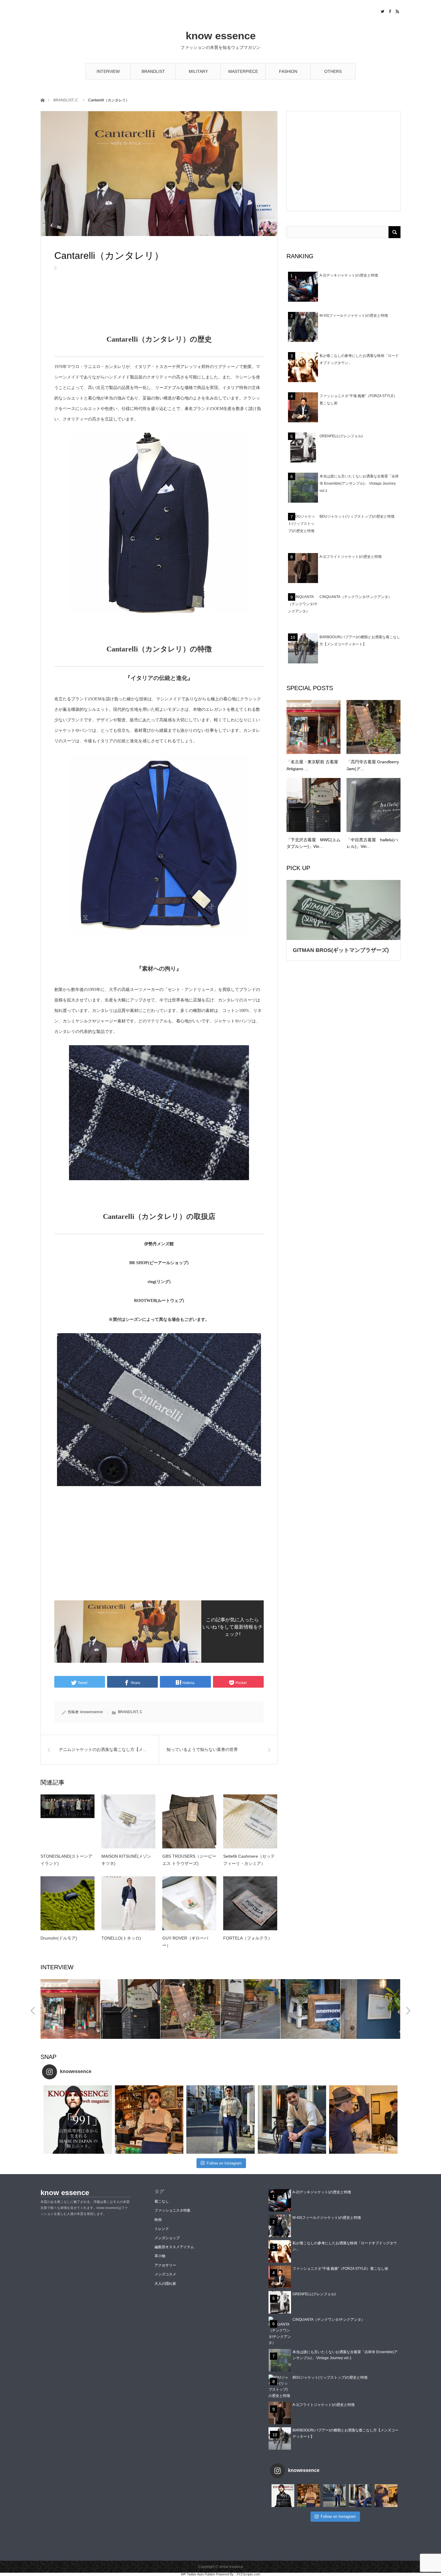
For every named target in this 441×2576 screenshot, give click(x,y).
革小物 (160, 2256)
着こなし (162, 2201)
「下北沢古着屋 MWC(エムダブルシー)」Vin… (313, 843)
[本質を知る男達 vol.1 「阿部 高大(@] (363, 2120)
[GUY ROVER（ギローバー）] (189, 1903)
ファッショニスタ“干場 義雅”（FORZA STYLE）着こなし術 (340, 2269)
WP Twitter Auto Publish (198, 2574)
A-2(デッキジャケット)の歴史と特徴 (349, 275)
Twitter (382, 10)
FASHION (288, 71)
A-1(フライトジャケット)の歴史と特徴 (351, 557)
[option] (70, 2009)
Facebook (389, 10)
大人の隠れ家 (165, 2284)
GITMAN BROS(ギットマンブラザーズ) (341, 950)
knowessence (92, 1712)
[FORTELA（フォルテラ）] (250, 1903)
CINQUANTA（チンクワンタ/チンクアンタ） (356, 597)
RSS (397, 10)
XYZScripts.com (248, 2574)
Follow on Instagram (224, 2163)
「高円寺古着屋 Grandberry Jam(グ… (373, 765)
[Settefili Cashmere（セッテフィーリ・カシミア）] (250, 1821)
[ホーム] (42, 100)
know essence (221, 36)
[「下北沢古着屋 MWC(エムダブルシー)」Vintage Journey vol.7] (313, 805)
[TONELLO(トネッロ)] (128, 1903)
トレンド (162, 2229)
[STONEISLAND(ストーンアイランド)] (67, 1821)
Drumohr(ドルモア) (59, 1938)
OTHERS (333, 71)
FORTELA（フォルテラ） (248, 1938)
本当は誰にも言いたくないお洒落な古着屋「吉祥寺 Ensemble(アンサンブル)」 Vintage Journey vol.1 (359, 483)
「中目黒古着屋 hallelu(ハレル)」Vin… (372, 843)
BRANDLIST (153, 71)
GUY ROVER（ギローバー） (185, 1942)
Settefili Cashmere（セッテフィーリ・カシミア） (249, 1860)
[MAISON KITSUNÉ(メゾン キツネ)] (128, 1821)
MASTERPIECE (243, 71)
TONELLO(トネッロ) (121, 1938)
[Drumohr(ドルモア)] (67, 1903)
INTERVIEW (108, 71)
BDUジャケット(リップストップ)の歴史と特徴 (357, 516)
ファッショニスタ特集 (172, 2210)
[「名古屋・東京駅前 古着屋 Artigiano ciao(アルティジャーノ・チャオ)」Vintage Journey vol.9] (313, 727)
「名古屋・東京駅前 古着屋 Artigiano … (312, 765)
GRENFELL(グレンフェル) (341, 436)
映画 (158, 2220)
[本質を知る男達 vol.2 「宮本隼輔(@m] (149, 2120)
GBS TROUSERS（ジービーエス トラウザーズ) (189, 1860)
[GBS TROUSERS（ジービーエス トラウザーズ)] (189, 1821)
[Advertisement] (159, 312)
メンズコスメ (165, 2274)
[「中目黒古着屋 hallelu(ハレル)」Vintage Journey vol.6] (373, 805)
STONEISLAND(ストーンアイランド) (66, 1860)
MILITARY (198, 71)
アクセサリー (165, 2265)
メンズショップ (167, 2238)
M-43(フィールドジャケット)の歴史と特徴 (354, 316)
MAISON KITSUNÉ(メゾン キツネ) (126, 1860)
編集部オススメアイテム (174, 2247)
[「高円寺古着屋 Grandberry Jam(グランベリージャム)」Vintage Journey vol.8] (373, 727)
